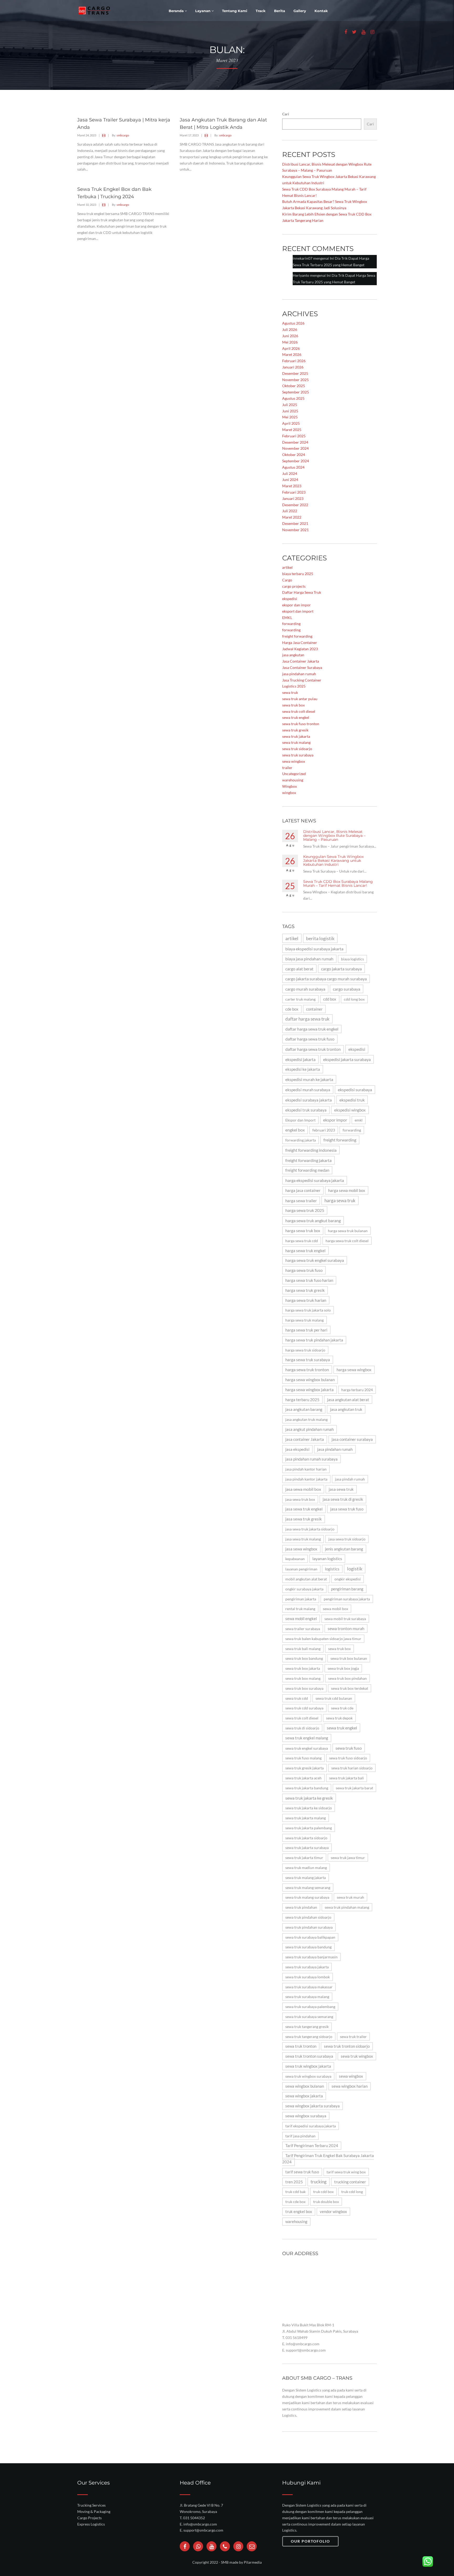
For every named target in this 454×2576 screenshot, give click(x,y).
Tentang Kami (235, 11)
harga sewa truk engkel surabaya (315, 1260)
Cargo (287, 580)
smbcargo (123, 135)
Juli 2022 (290, 511)
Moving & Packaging (94, 2511)
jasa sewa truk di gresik (343, 1499)
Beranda (177, 11)
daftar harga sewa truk (307, 1019)
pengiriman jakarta (301, 1599)
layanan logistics (327, 1559)
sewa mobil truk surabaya (345, 1619)
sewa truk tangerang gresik (307, 2027)
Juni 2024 (290, 480)
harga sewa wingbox (354, 1370)
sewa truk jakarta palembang (309, 1828)
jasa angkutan (293, 655)
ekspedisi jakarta (300, 1059)
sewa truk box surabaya (304, 1688)
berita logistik (320, 938)
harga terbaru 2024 (357, 1390)
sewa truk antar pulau (300, 699)
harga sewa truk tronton (307, 1370)
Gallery (300, 11)
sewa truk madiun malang (306, 1868)
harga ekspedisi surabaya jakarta (315, 1180)
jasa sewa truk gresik (304, 1519)
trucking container (350, 2182)
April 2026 (291, 348)
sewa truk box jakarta (303, 1668)
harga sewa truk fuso (304, 1270)
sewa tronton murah (346, 1628)
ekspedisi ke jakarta (303, 1069)
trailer (287, 768)
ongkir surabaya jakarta (304, 1589)
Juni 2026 (290, 336)
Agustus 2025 (293, 398)
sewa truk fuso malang (303, 1758)
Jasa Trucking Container (302, 680)
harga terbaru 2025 (302, 1400)
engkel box (295, 1130)
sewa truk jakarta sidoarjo (306, 1838)
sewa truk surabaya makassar (309, 1987)
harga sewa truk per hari (306, 1330)
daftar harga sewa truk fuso (310, 1039)
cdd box (330, 999)
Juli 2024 (290, 473)
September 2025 (296, 392)
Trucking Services (91, 2505)
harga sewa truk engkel (305, 1251)
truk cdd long (352, 2192)
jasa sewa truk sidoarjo (347, 1539)
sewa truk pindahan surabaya (309, 1927)
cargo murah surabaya (305, 989)
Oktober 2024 (294, 455)
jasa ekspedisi (297, 1449)
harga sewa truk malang (305, 1320)
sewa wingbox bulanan (305, 2086)
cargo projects (294, 586)
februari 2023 (324, 1130)
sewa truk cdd (297, 1698)
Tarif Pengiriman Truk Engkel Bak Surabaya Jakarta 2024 (328, 2159)
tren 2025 (294, 2182)
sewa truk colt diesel (299, 711)
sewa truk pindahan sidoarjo (308, 1917)
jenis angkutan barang (344, 1549)
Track (261, 11)
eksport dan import (298, 611)
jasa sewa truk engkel (304, 1509)
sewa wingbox (294, 761)
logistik (355, 1569)
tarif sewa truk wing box (346, 2172)
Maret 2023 (292, 486)
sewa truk (290, 692)
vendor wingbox (333, 2212)
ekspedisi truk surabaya (306, 1110)
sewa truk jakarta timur (304, 1858)
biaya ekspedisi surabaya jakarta (314, 949)
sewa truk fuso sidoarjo (348, 1758)
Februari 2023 (294, 492)
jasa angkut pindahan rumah (309, 1429)
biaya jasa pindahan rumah (309, 959)
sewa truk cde (342, 1708)
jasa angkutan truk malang (306, 1419)
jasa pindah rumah (350, 1479)
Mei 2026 (290, 342)
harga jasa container (303, 1190)
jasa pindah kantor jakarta (306, 1479)
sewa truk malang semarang (308, 1888)
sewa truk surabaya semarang (309, 2017)
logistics (332, 1569)
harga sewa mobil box (347, 1190)
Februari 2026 (294, 361)
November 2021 (295, 530)
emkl (359, 1120)
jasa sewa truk (341, 1489)
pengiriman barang (347, 1589)
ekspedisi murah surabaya (308, 1090)
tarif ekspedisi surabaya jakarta (311, 2126)
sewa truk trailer (353, 2037)
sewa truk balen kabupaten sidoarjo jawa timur (323, 1639)
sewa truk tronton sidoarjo (347, 2046)
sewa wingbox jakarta (304, 2096)
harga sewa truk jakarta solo (308, 1310)
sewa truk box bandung (304, 1658)
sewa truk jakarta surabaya (307, 1848)
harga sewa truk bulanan (348, 1231)
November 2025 (295, 380)
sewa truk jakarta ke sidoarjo (309, 1808)
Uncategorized (294, 774)
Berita (280, 11)
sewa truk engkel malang (307, 1738)
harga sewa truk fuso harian (309, 1280)
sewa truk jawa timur (348, 1858)
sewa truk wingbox (357, 2056)
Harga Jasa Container (300, 642)
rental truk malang (300, 1609)
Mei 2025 (290, 417)
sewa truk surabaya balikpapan (310, 1937)
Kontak (321, 11)
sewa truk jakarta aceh (303, 1778)
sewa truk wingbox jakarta (308, 2066)
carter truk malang (300, 999)
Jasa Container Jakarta (301, 661)
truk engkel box (299, 2212)
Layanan (203, 11)
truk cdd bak (295, 2192)
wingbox (289, 793)
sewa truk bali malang (303, 1649)
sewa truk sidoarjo (297, 749)
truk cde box (295, 2202)
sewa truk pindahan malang (347, 1907)
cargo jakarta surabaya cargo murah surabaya (326, 979)
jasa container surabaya (352, 1439)
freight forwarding (297, 636)
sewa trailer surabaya (303, 1629)
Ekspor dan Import (300, 1120)
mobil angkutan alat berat (306, 1579)
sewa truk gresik (295, 730)
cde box (292, 1009)
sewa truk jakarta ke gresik (309, 1798)
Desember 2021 (295, 523)
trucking (319, 2182)
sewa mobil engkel (301, 1619)
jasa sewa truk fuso (347, 1509)
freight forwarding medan (307, 1170)
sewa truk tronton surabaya (309, 2056)
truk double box (326, 2202)
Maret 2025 (292, 430)
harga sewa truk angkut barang (313, 1220)
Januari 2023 (293, 498)
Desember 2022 (295, 505)
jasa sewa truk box (300, 1499)
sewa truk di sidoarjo (302, 1728)
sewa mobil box (336, 1609)
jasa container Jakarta (305, 1439)
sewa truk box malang (303, 1678)
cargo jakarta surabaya (341, 969)
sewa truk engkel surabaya (307, 1748)
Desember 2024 (295, 442)
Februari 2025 (294, 436)
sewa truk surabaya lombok (308, 1977)
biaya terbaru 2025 (298, 574)
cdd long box (354, 999)
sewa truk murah (350, 1897)
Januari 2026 (293, 367)
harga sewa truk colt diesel (347, 1241)
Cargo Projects (89, 2518)
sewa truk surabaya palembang (310, 2007)
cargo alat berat (299, 969)
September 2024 (296, 461)
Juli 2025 (290, 405)
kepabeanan (295, 1559)
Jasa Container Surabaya (302, 667)
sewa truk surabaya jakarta (307, 1967)
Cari (286, 114)
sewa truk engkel (296, 717)
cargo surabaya (347, 989)
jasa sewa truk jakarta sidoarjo (310, 1529)
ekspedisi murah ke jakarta (309, 1079)
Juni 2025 (290, 411)
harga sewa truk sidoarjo (305, 1350)
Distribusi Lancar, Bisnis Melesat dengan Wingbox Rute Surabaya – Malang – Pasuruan (334, 836)
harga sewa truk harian (306, 1300)
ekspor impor (335, 1120)
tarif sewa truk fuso (302, 2172)
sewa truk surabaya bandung (308, 1947)
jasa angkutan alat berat (348, 1400)
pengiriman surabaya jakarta (347, 1599)
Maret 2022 (292, 517)
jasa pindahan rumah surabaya (311, 1459)
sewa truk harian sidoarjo (352, 1768)
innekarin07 (303, 258)
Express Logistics (91, 2524)
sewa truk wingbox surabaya (308, 2076)
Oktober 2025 (294, 386)
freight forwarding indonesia (311, 1150)
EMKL (287, 618)
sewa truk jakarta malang (306, 1818)
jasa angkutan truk (346, 1409)
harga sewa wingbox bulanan (310, 1380)
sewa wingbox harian (350, 2086)
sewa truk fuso (349, 1748)
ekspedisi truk (352, 1100)
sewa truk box (293, 705)
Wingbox (290, 786)
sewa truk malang (296, 742)
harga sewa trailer (301, 1201)
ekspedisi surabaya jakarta (309, 1100)
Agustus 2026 (293, 323)
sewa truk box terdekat (350, 1688)
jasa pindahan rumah (299, 674)
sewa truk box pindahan (347, 1678)
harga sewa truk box (303, 1231)
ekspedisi (290, 599)
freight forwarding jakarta (308, 1160)
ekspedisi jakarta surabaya (347, 1059)
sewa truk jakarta (296, 736)
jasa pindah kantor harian (306, 1469)
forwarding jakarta (301, 1140)
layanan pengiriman (301, 1569)
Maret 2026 (292, 354)
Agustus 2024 (293, 467)
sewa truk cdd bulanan (334, 1698)
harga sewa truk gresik (305, 1290)
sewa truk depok (339, 1718)
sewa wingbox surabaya (306, 2116)
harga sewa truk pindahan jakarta (314, 1340)
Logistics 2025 (294, 686)
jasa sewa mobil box (303, 1489)
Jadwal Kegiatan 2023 (300, 649)
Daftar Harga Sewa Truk (302, 592)
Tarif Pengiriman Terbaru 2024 (312, 2146)
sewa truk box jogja (343, 1668)
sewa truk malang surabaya (307, 1897)
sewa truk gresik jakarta (305, 1768)
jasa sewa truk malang (303, 1539)
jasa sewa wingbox (301, 1549)
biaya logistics (352, 959)
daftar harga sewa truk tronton (313, 1049)
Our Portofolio (310, 2541)
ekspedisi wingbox (350, 1110)
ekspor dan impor (296, 605)
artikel (287, 567)
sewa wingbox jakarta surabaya (313, 2106)
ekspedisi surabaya (355, 1090)
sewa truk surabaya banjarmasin (311, 1957)
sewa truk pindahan (301, 1907)
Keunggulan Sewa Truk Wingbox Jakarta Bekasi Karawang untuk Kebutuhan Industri (333, 861)
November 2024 (295, 448)
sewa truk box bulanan (349, 1658)
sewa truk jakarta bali (347, 1778)
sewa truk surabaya (298, 755)
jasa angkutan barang (304, 1409)
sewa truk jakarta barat (354, 1788)
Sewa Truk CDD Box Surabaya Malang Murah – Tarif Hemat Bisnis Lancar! (338, 884)
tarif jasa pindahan (300, 2136)
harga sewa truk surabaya (308, 1360)
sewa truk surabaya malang (307, 1997)
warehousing (293, 780)
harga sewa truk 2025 (305, 1210)
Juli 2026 (290, 329)
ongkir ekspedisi (348, 1579)
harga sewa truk (340, 1200)
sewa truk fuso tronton (301, 724)
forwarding (291, 624)
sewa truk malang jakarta (306, 1878)
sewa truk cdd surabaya (304, 1708)
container (314, 1009)
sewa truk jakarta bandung (307, 1788)
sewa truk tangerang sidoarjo (309, 2037)
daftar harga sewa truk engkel (312, 1029)
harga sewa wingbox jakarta (309, 1390)
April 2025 (291, 423)
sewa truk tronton (301, 2046)
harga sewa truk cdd (302, 1241)
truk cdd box (323, 2192)
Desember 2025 (295, 373)
